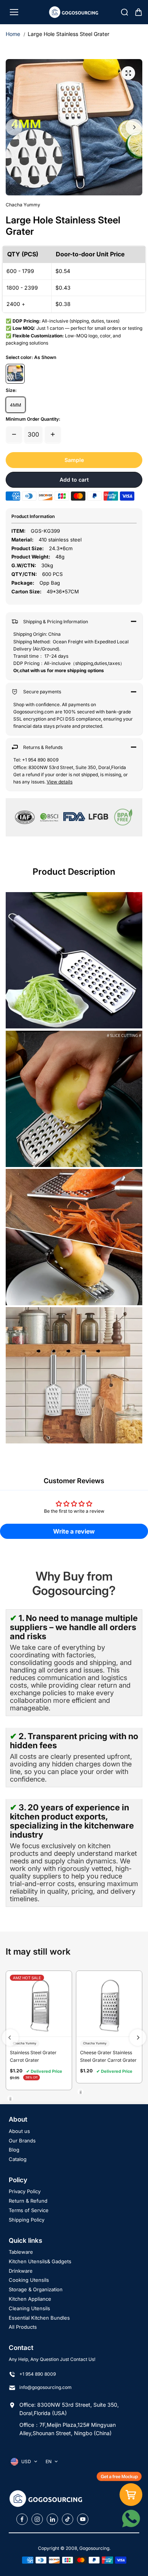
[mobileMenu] (14, 12)
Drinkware (21, 2271)
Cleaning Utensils (29, 2308)
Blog (14, 2150)
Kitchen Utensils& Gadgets (40, 2261)
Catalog (18, 2159)
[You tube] (83, 2519)
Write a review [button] (74, 1531)
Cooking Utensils (29, 2280)
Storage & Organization (36, 2289)
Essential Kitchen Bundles (39, 2318)
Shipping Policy (27, 2220)
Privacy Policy (25, 2191)
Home (13, 34)
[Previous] (14, 127)
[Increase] (53, 434)
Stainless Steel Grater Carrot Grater (33, 2056)
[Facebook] (22, 2519)
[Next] (134, 127)
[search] (124, 12)
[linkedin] (52, 2519)
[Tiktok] (68, 2519)
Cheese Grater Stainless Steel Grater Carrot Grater (108, 2056)
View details (60, 782)
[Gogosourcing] (74, 12)
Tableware (21, 2252)
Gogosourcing (94, 2548)
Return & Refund (28, 2201)
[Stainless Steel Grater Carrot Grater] (39, 2004)
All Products (23, 2327)
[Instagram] (37, 2519)
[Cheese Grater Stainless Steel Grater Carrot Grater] (109, 2004)
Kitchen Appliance (30, 2299)
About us (19, 2131)
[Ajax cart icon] (139, 12)
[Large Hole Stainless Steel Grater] (128, 73)
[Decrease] (14, 434)
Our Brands (22, 2141)
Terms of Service (29, 2210)
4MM (16, 405)
